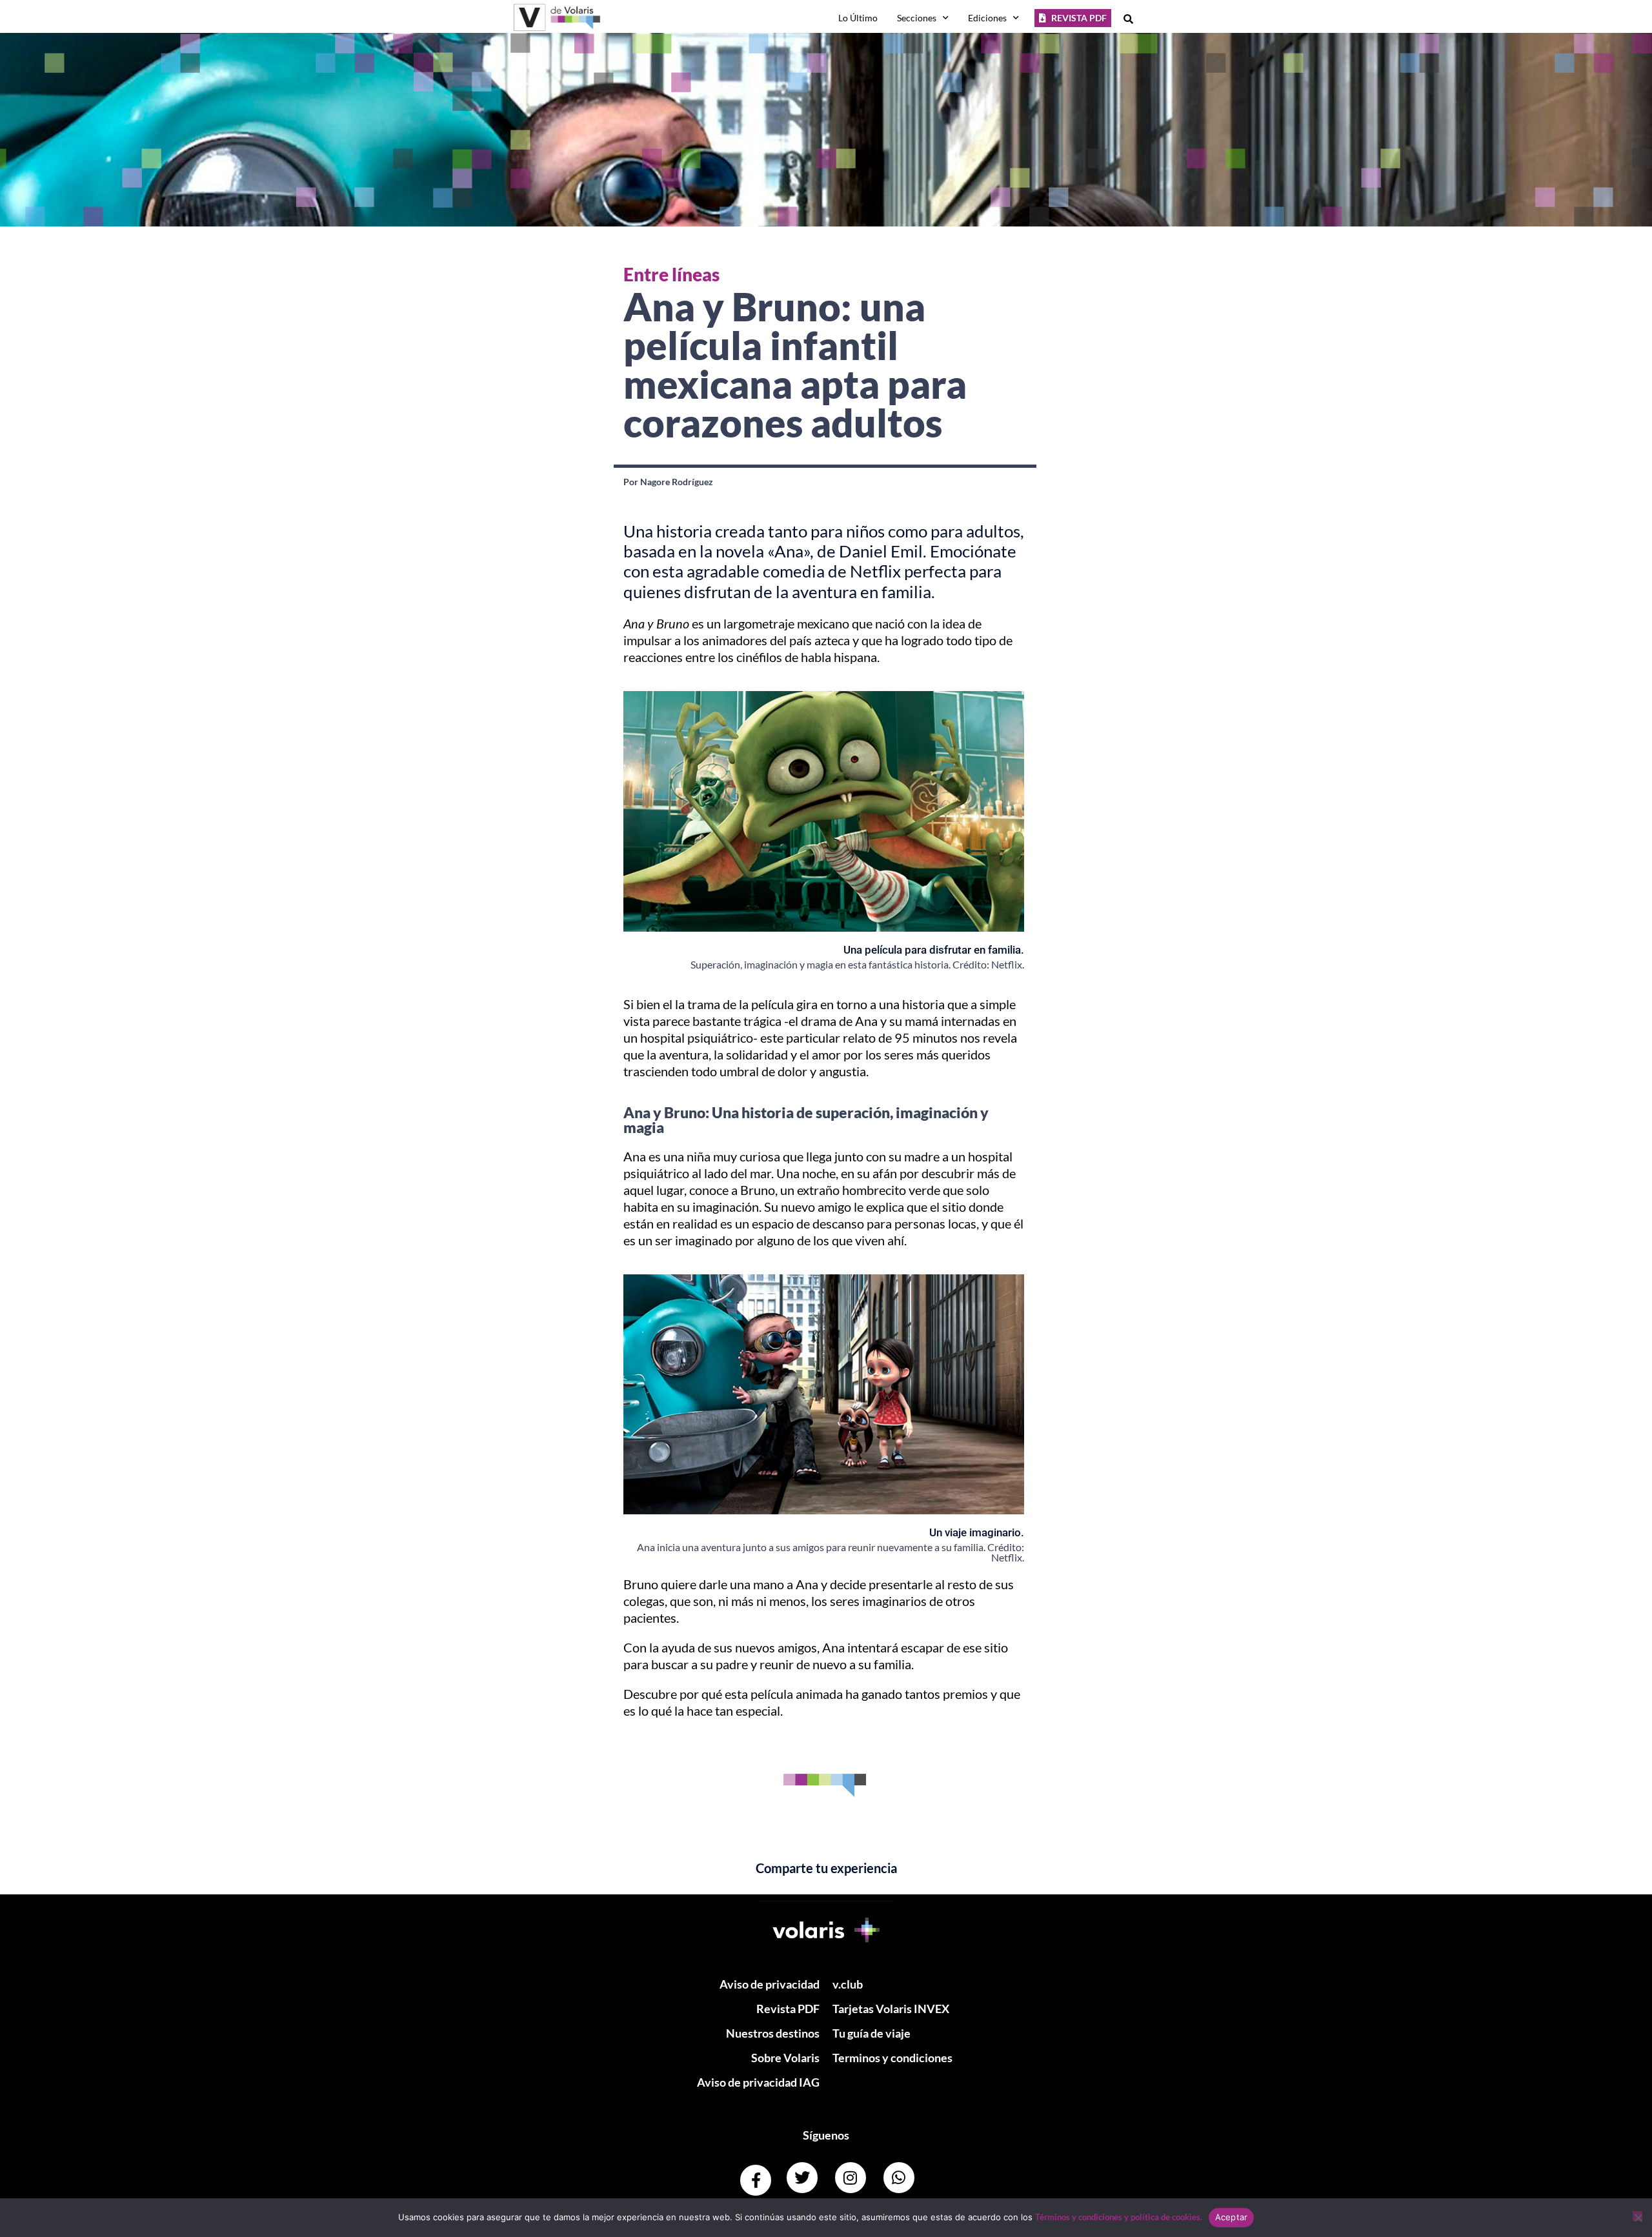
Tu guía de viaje (871, 2033)
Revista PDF (788, 2009)
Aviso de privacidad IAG (758, 2082)
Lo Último (858, 18)
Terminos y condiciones (892, 2058)
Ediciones (987, 18)
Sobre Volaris (785, 2058)
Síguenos (826, 2135)
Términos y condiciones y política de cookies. (1119, 2217)
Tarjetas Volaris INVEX (891, 2009)
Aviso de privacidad (770, 1984)
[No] (1637, 2216)
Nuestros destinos (773, 2033)
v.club (848, 1984)
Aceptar (1232, 2217)
